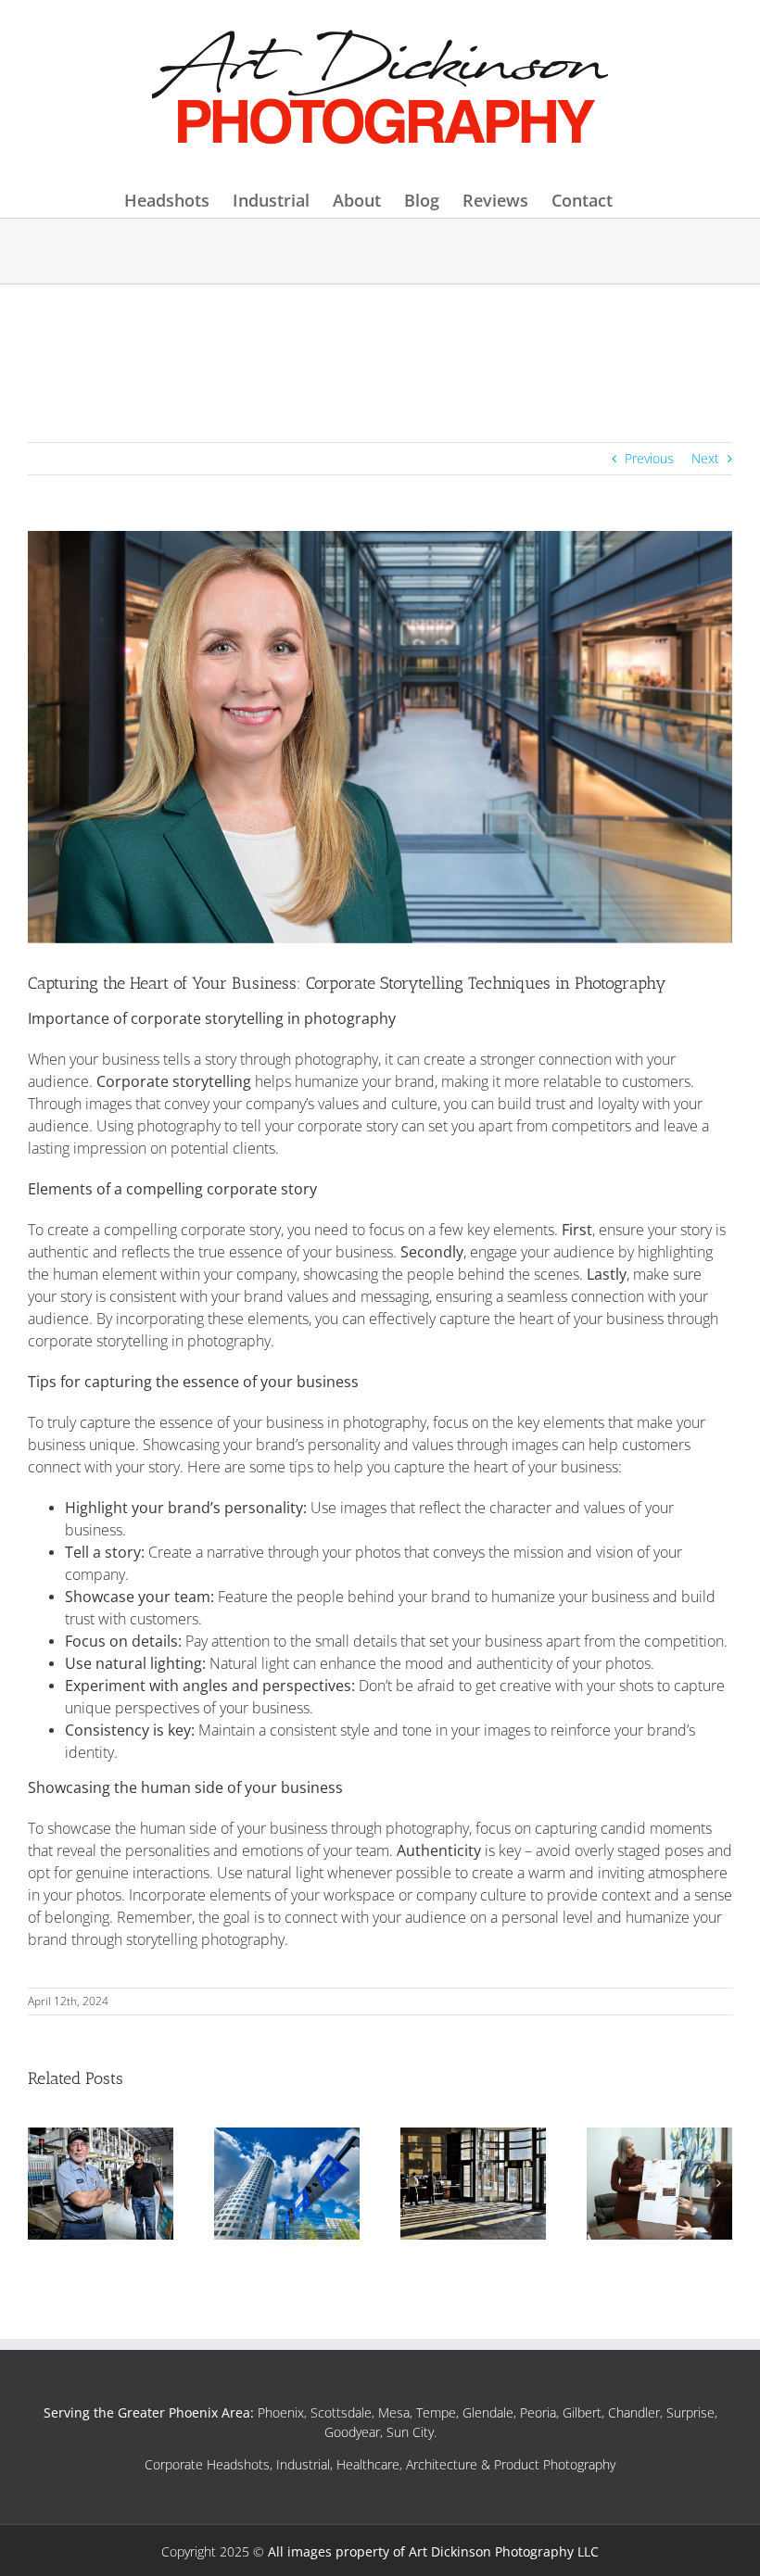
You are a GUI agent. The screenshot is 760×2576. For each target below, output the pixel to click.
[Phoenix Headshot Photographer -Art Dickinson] (380, 90)
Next (705, 458)
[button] (42, 2183)
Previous (649, 458)
